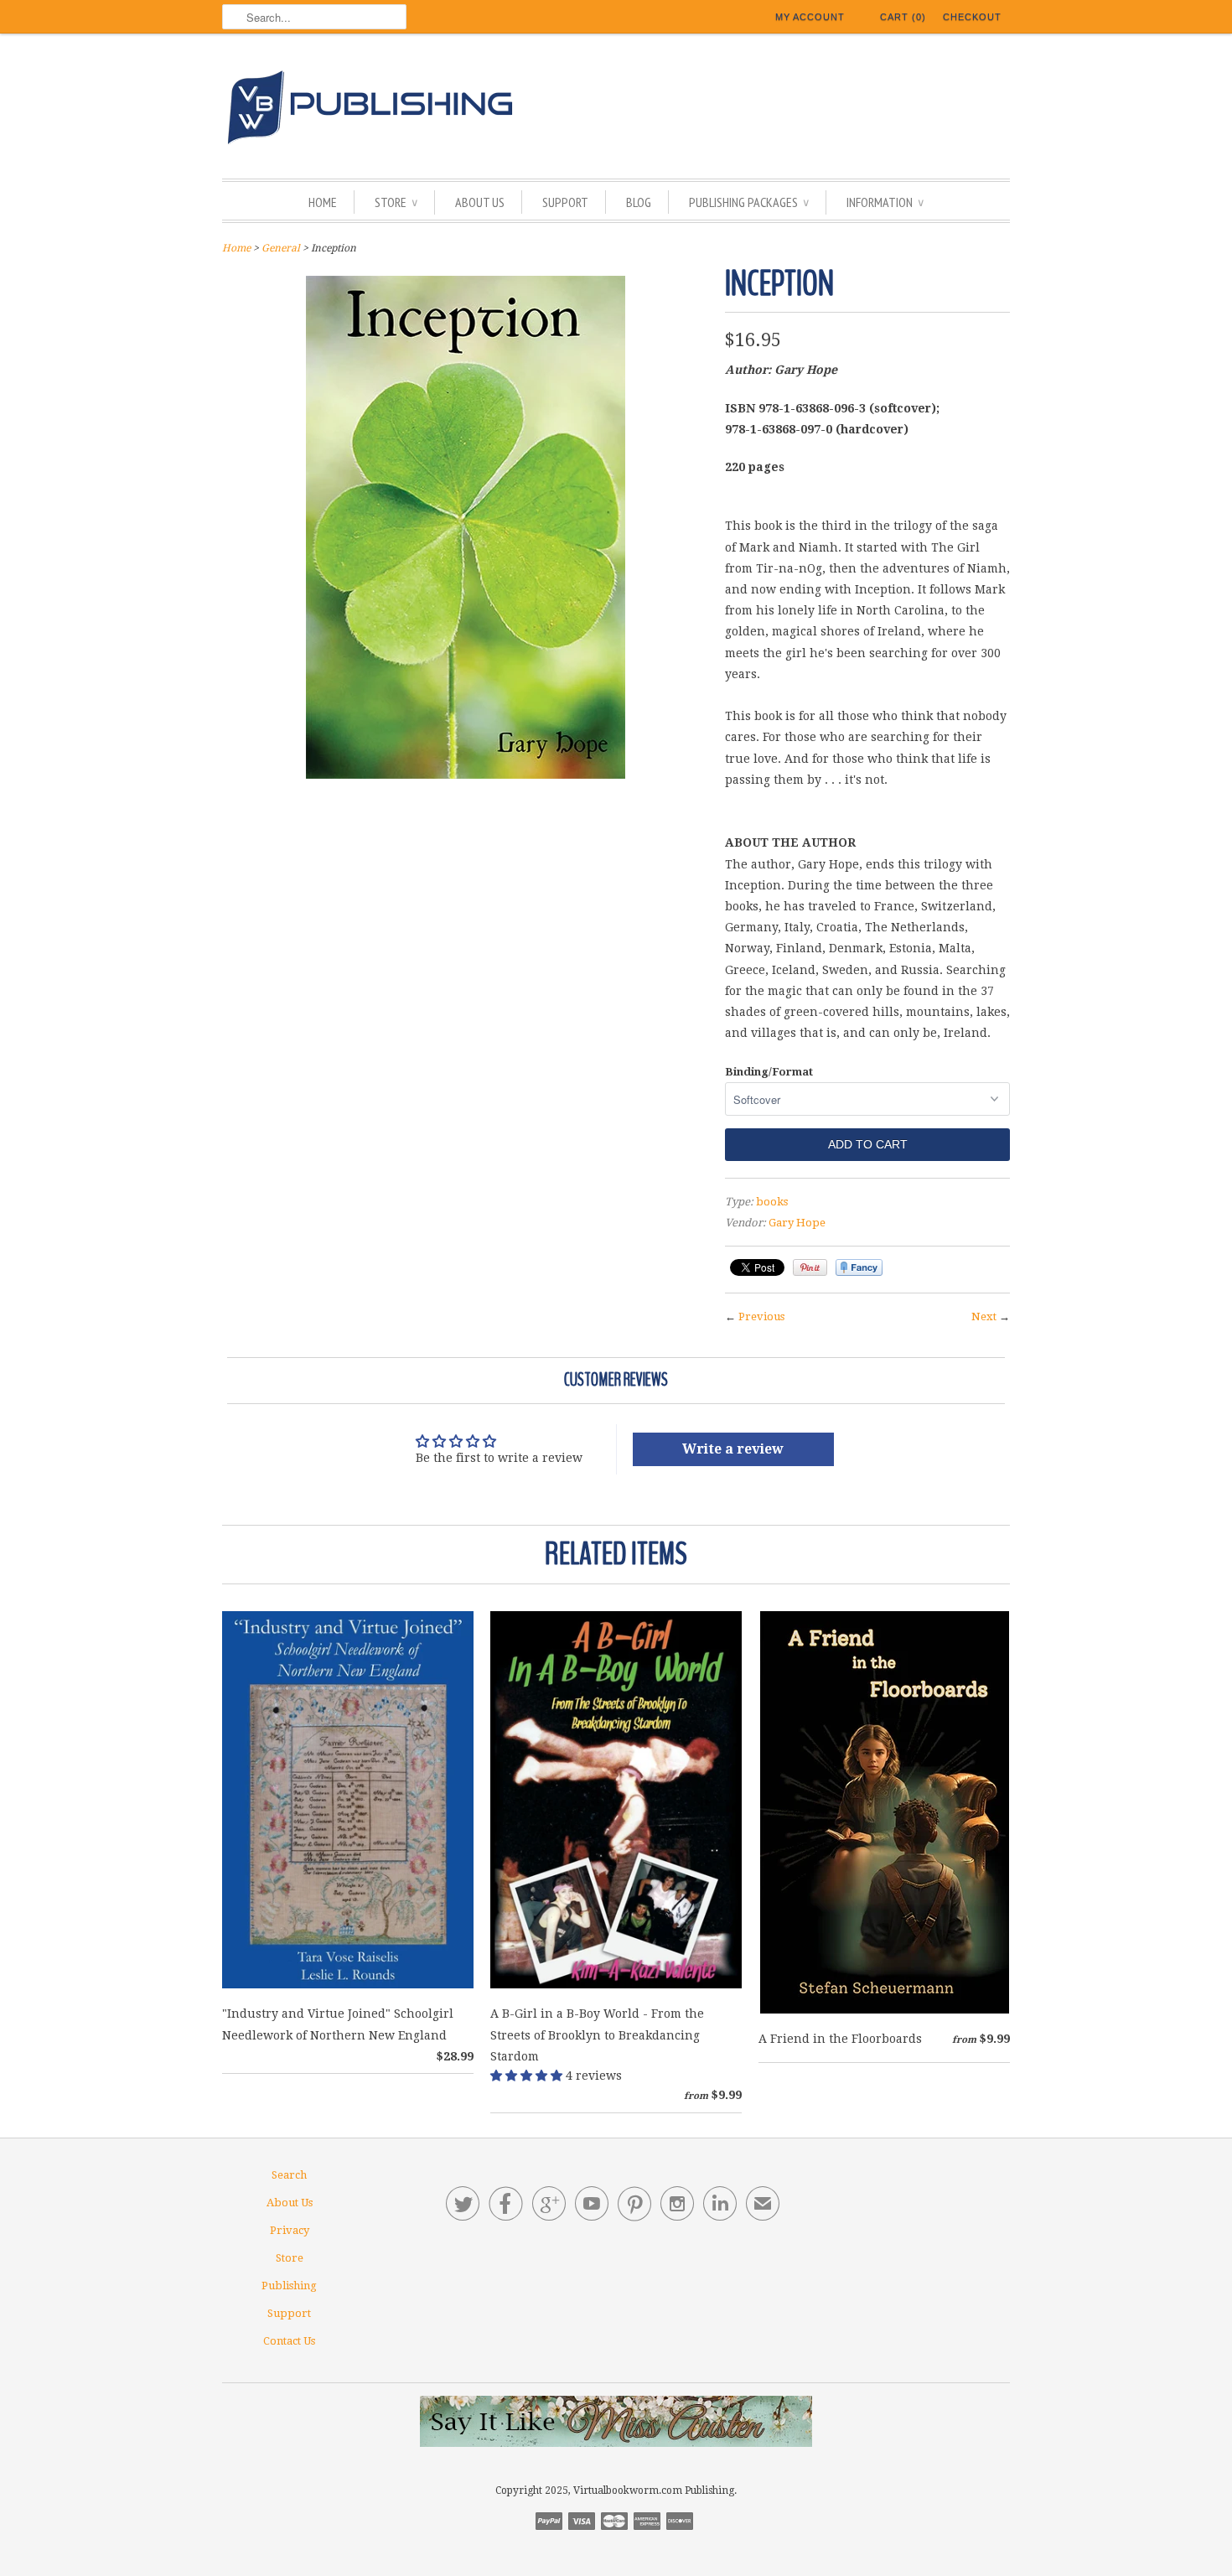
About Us (480, 202)
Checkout (972, 17)
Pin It (810, 1267)
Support (565, 202)
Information (885, 202)
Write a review (733, 1449)
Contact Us (289, 2341)
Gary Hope (797, 1223)
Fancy (859, 1267)
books (772, 1202)
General (281, 248)
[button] (528, 2076)
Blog (639, 202)
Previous (761, 1317)
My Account (810, 17)
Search (289, 2175)
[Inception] (466, 775)
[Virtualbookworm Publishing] (616, 110)
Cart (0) (903, 17)
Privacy (290, 2230)
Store (396, 202)
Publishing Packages (749, 202)
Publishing (289, 2286)
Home (323, 202)
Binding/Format (769, 1072)
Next (984, 1317)
